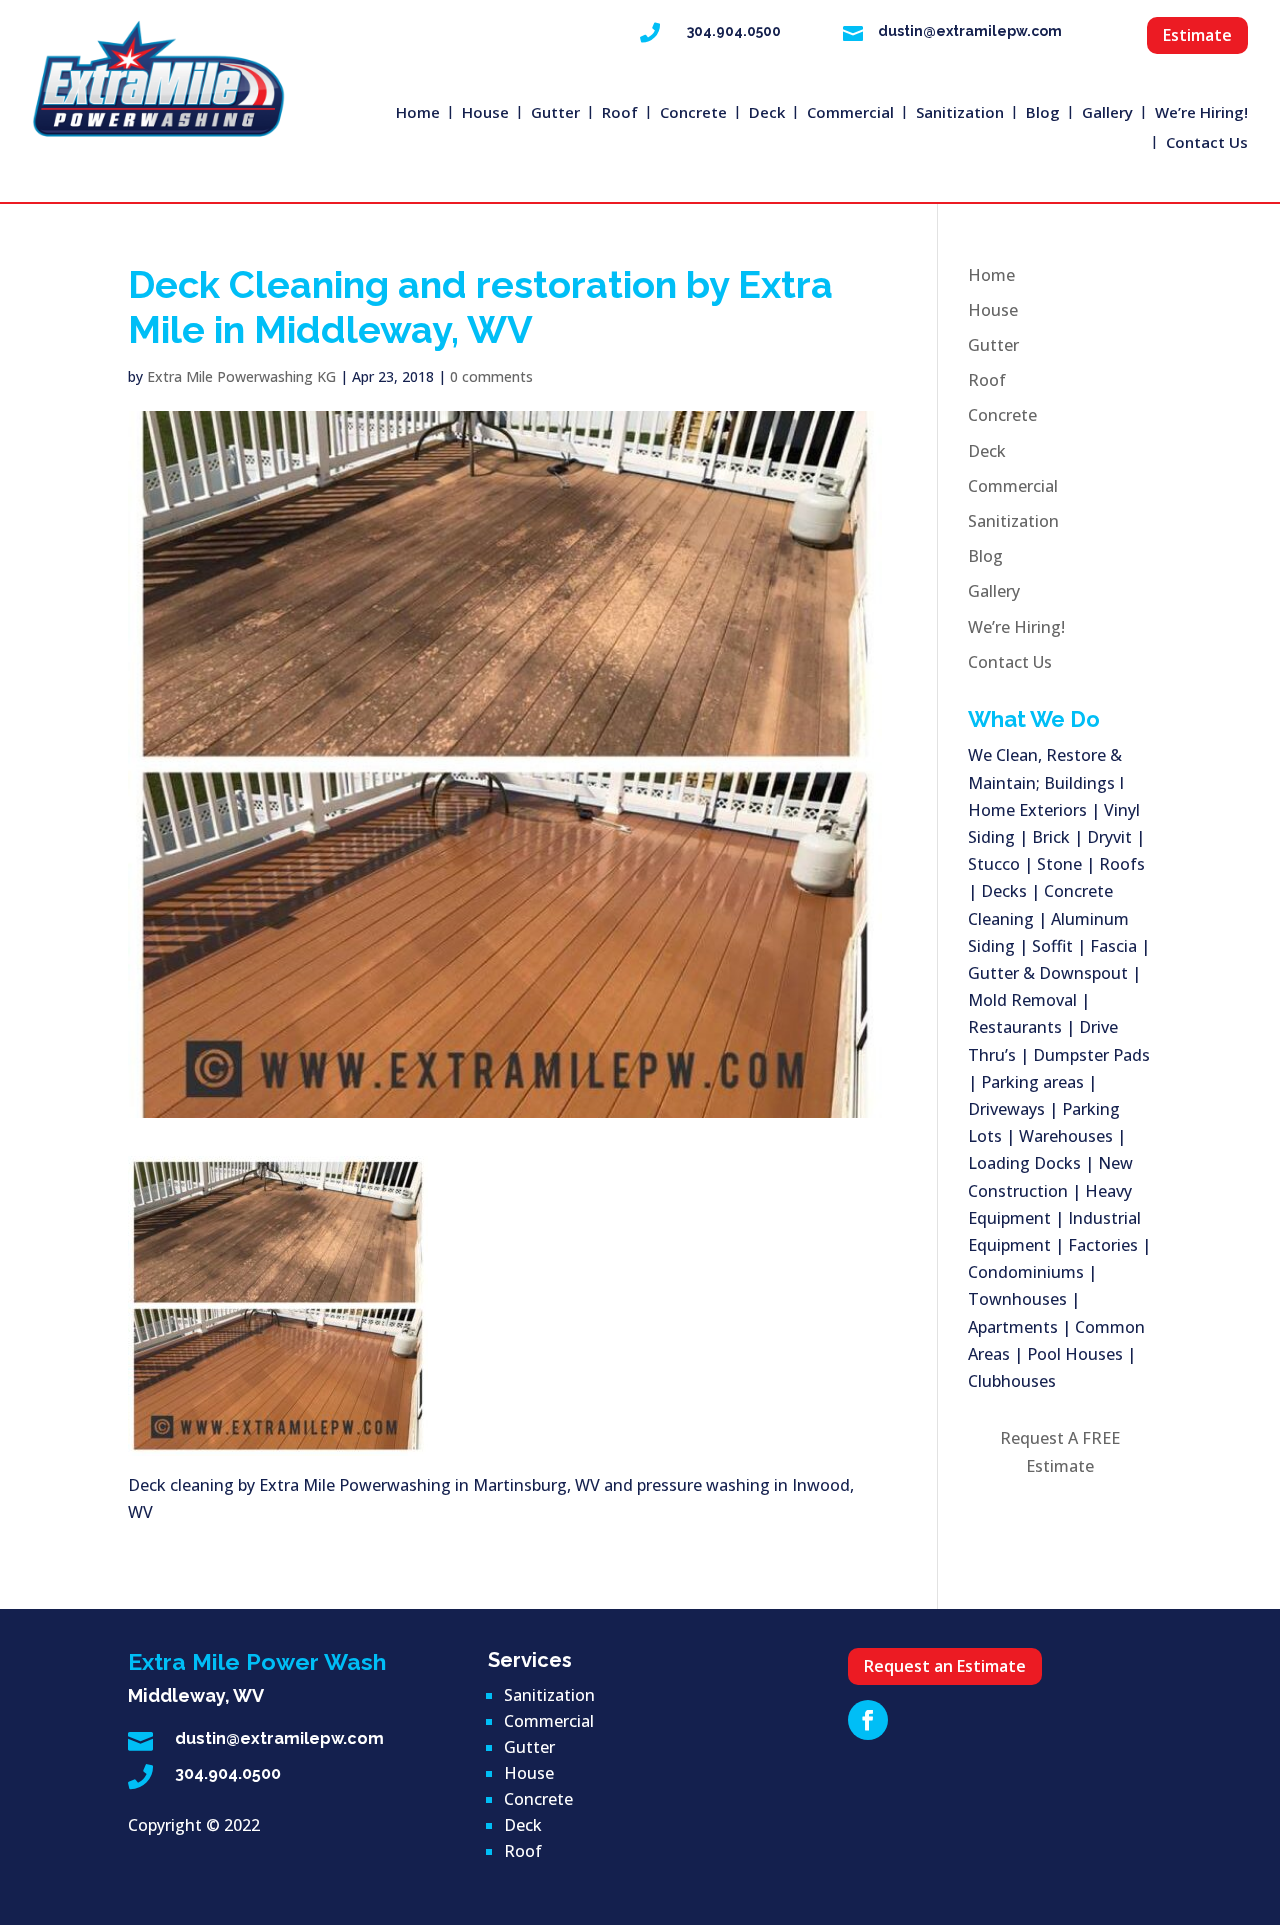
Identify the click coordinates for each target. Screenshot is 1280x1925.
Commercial (850, 113)
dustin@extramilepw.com (970, 31)
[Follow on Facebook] (868, 1720)
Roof (620, 113)
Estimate (1197, 35)
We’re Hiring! (1201, 113)
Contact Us (1207, 143)
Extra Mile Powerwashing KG (241, 376)
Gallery (1107, 113)
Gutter (555, 113)
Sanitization (960, 113)
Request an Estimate (945, 1666)
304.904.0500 (734, 31)
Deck (767, 113)
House (485, 113)
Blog (1043, 113)
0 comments (491, 376)
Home (418, 113)
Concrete (693, 113)
